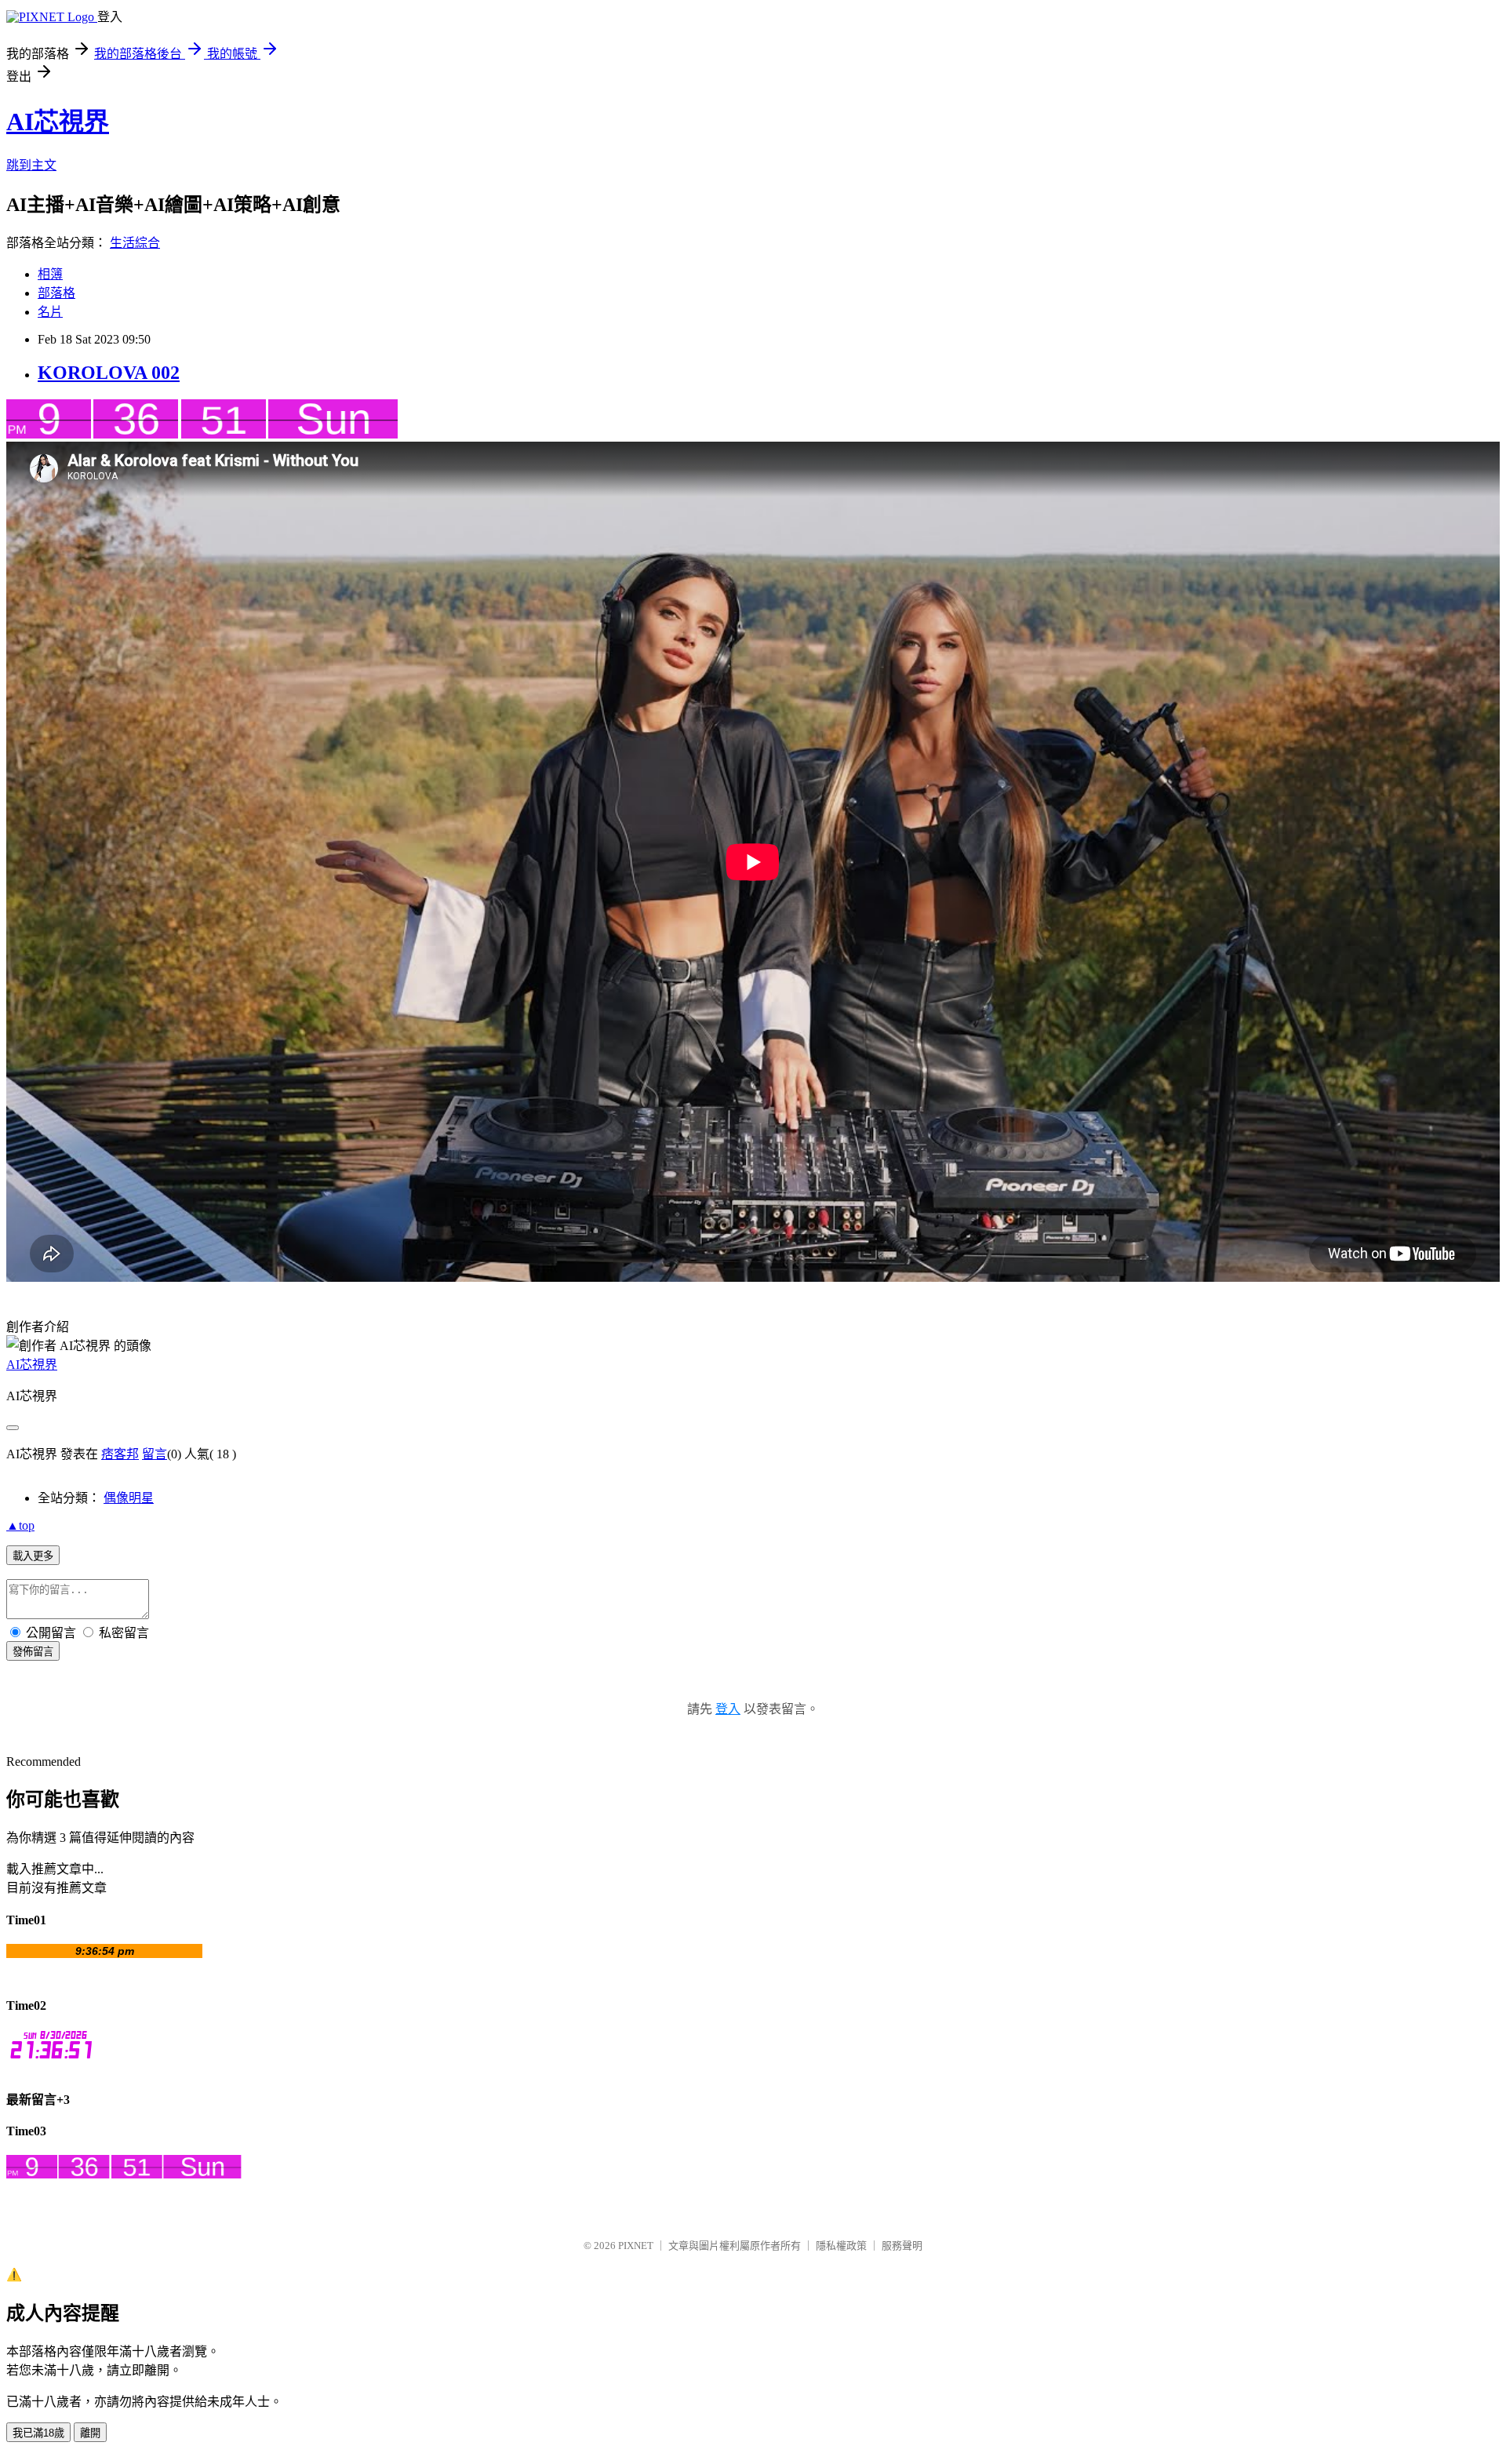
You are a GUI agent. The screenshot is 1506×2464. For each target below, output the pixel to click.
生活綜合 (135, 243)
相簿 (50, 274)
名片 (50, 312)
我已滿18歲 (38, 2433)
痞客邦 (120, 1454)
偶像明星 (129, 1498)
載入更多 (33, 1556)
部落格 (56, 293)
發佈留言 (33, 1652)
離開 (90, 2433)
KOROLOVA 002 (109, 373)
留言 (155, 1454)
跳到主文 (31, 165)
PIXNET (636, 2246)
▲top (20, 1525)
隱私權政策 (841, 2246)
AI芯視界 (58, 122)
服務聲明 (902, 2246)
